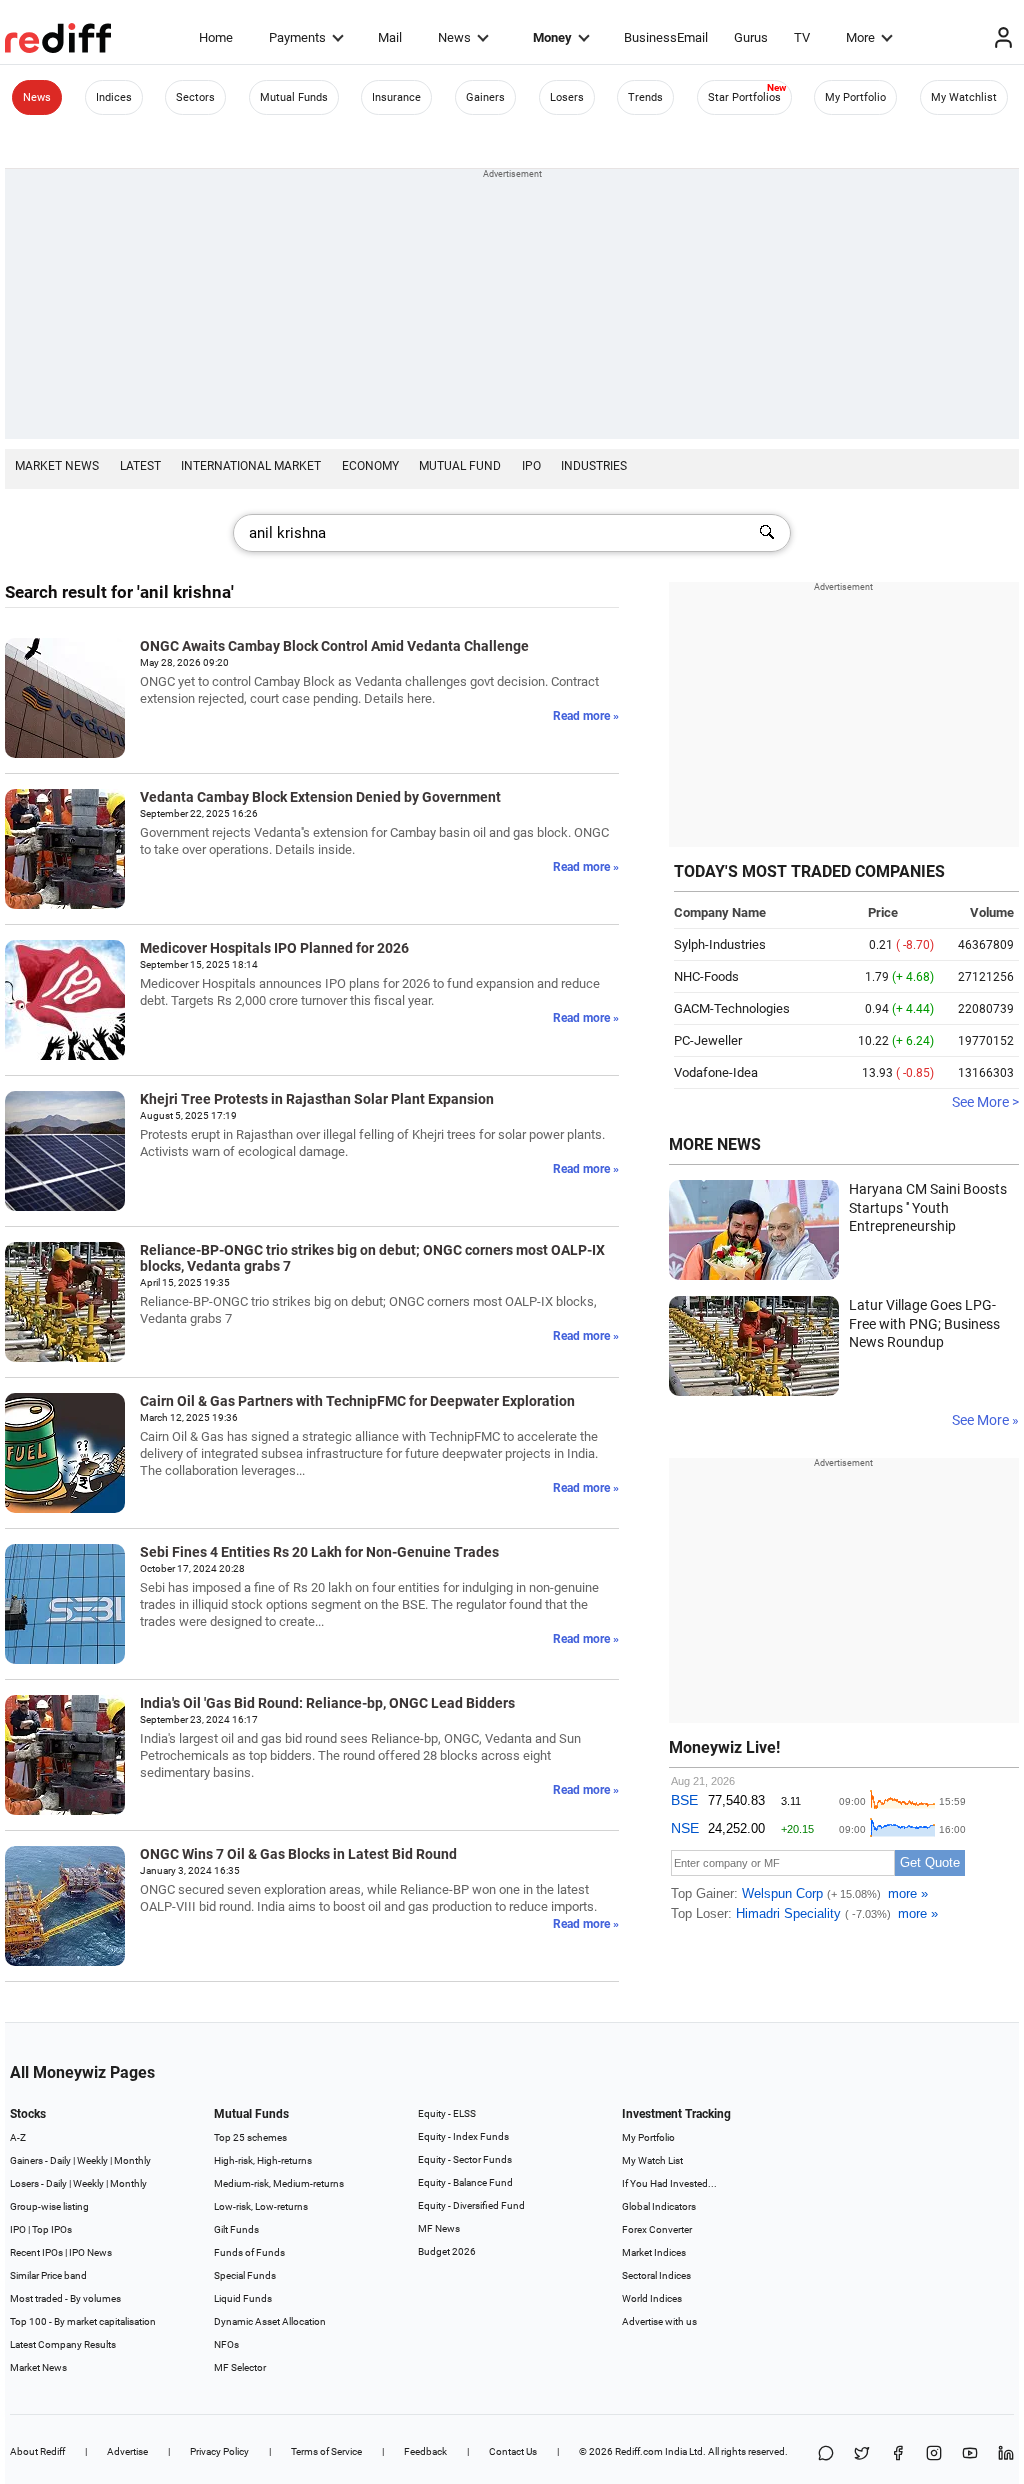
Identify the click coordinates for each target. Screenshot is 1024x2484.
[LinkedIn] (1006, 2454)
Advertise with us (659, 2321)
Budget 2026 (447, 2251)
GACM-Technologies (732, 1008)
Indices (114, 97)
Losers (567, 97)
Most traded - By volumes (65, 2298)
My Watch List (652, 2160)
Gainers (485, 97)
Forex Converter (657, 2229)
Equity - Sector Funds (465, 2159)
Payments (297, 37)
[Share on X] (862, 2454)
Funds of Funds (249, 2252)
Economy (370, 466)
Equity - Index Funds (463, 2136)
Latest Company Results (63, 2344)
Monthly (132, 2160)
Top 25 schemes (250, 2137)
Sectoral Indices (656, 2275)
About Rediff (37, 2451)
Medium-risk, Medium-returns (279, 2183)
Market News (57, 466)
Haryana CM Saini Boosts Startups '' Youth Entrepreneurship (928, 1207)
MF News (439, 2228)
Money (552, 37)
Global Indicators (659, 2206)
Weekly (92, 2160)
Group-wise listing (49, 2206)
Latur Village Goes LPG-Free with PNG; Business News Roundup (924, 1323)
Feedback (425, 2451)
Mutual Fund (460, 466)
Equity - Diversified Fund (471, 2205)
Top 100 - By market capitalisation (83, 2321)
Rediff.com (639, 2451)
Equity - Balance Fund (465, 2182)
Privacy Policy (219, 2451)
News (454, 37)
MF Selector (240, 2367)
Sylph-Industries (720, 944)
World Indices (652, 2298)
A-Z (18, 2137)
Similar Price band (48, 2275)
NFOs (226, 2344)
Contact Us (513, 2451)
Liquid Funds (243, 2298)
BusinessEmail (666, 37)
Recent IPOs (36, 2252)
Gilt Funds (236, 2229)
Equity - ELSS (447, 2113)
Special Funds (245, 2275)
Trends (645, 97)
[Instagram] (934, 2454)
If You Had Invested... (669, 2183)
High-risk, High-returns (263, 2160)
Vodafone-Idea (716, 1072)
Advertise (127, 2451)
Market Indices (654, 2252)
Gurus (751, 37)
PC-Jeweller (708, 1040)
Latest (140, 466)
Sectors (195, 97)
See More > (985, 1102)
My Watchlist (964, 97)
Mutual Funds (294, 97)
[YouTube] (970, 2454)
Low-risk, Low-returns (261, 2206)
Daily (60, 2160)
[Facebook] (898, 2454)
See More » (985, 1420)
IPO (531, 466)
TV (802, 37)
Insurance (396, 97)
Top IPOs (52, 2229)
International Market (251, 466)
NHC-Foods (706, 976)
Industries (594, 466)
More (860, 37)
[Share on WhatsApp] (826, 2454)
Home (216, 37)
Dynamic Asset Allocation (270, 2321)
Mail (390, 37)
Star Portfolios (744, 97)
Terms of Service (326, 2451)
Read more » (586, 716)
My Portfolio (855, 97)
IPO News (90, 2252)
